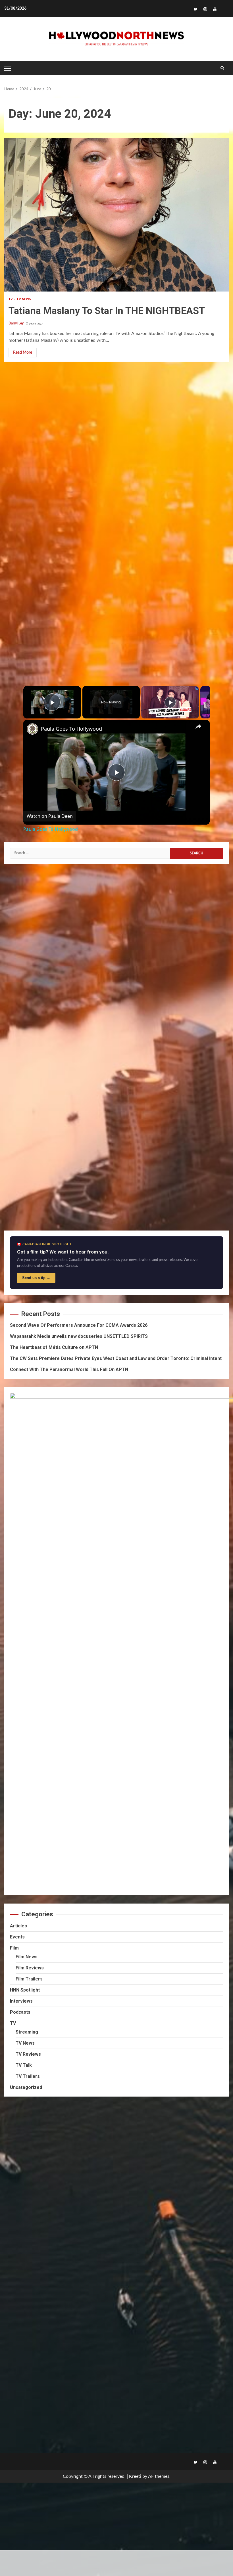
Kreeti (135, 2476)
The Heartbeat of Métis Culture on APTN (54, 1347)
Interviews (21, 2001)
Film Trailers (29, 1979)
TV (11, 299)
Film (14, 1948)
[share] (198, 726)
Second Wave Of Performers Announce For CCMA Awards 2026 (79, 1325)
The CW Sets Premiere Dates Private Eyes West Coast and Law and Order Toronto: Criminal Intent (116, 1358)
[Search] (222, 68)
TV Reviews (28, 2054)
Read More (23, 353)
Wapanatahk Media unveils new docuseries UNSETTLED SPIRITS (79, 1336)
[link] (32, 729)
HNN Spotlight (25, 1990)
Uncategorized (26, 2087)
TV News (24, 299)
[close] (119, 2554)
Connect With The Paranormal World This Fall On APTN (69, 1369)
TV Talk (24, 2065)
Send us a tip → (36, 1278)
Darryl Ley (16, 323)
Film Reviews (30, 1968)
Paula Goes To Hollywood (71, 729)
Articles (18, 1926)
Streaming (27, 2032)
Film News (27, 1957)
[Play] (170, 702)
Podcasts (20, 2012)
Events (17, 1937)
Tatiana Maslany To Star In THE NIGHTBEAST (116, 215)
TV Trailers (28, 2076)
